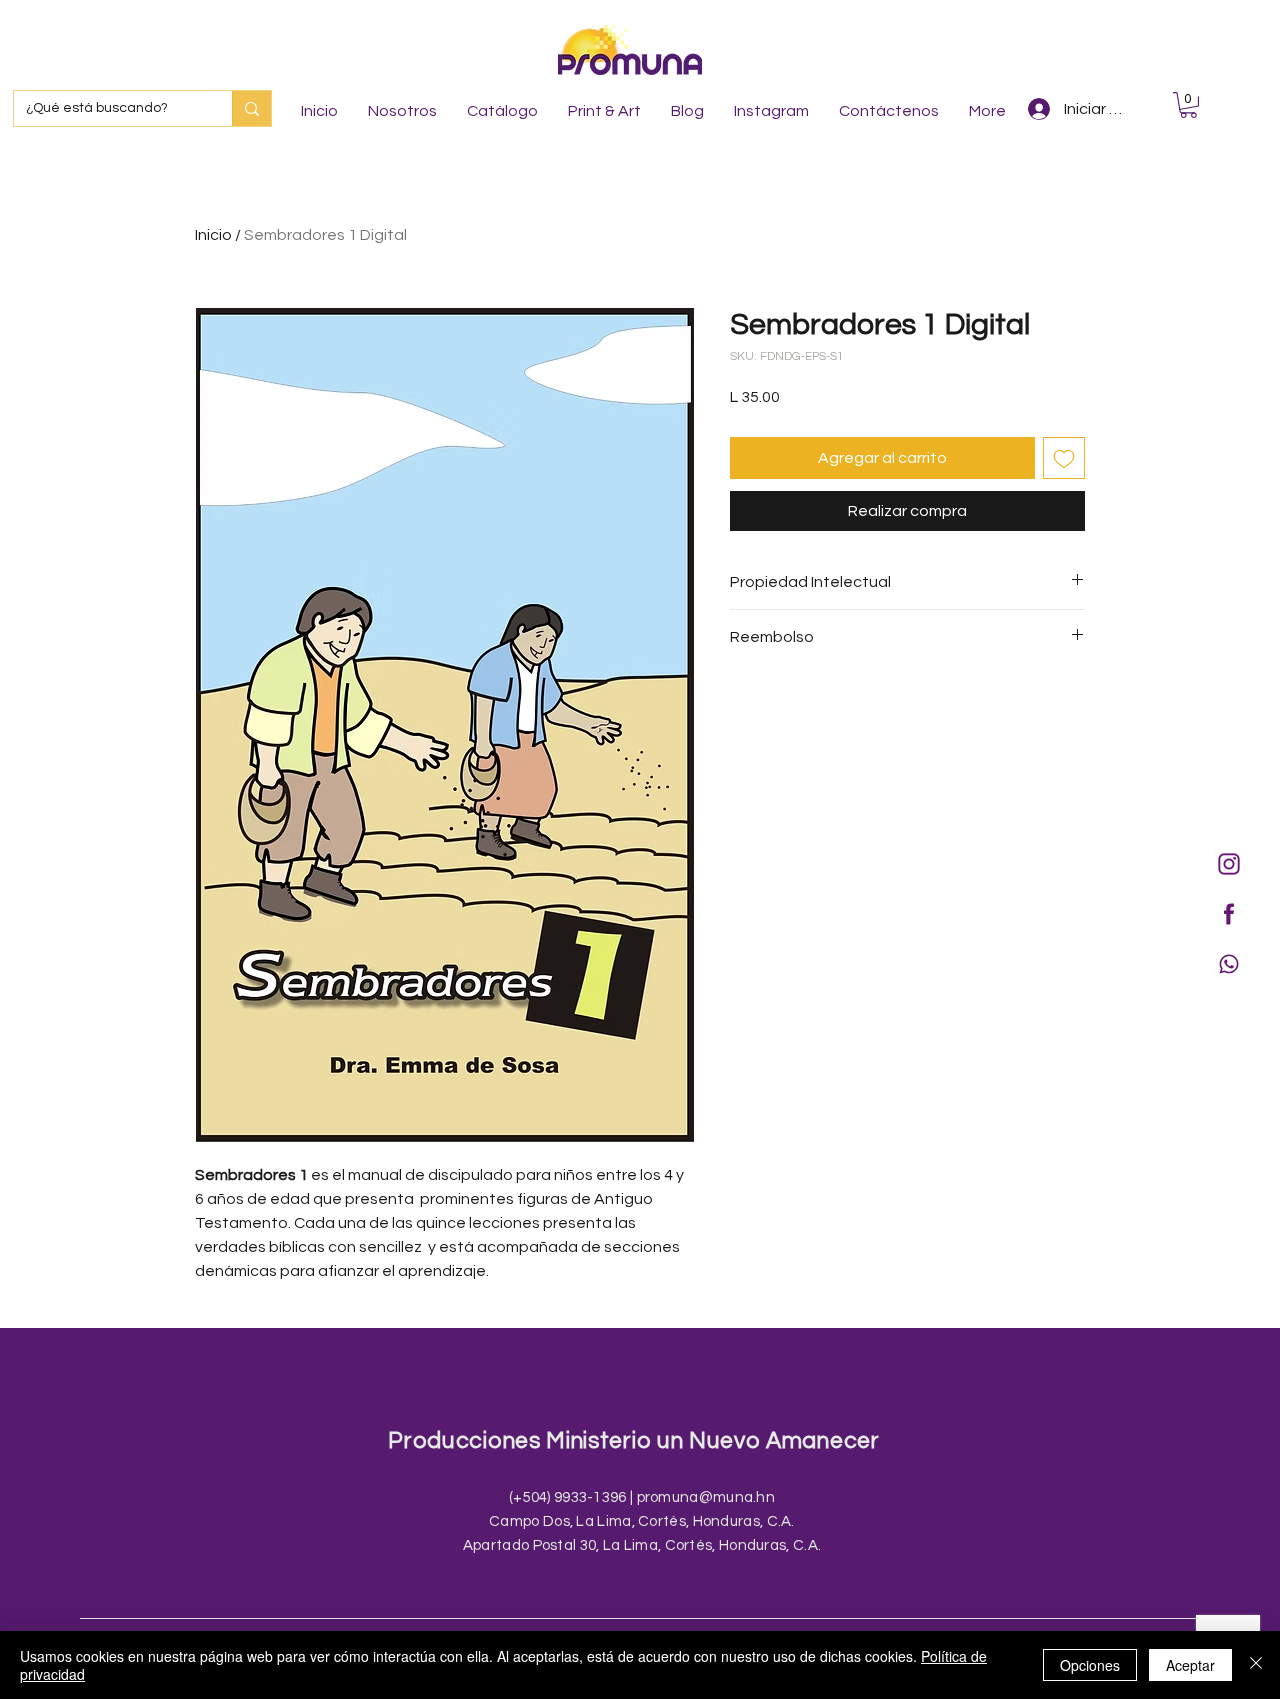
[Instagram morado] (1229, 864)
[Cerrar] (1256, 1665)
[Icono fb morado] (1229, 914)
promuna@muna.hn (706, 1497)
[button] (1188, 105)
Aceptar (1190, 1665)
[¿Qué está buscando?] (251, 108)
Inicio (213, 235)
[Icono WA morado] (1229, 964)
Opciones (1090, 1665)
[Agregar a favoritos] (1064, 458)
